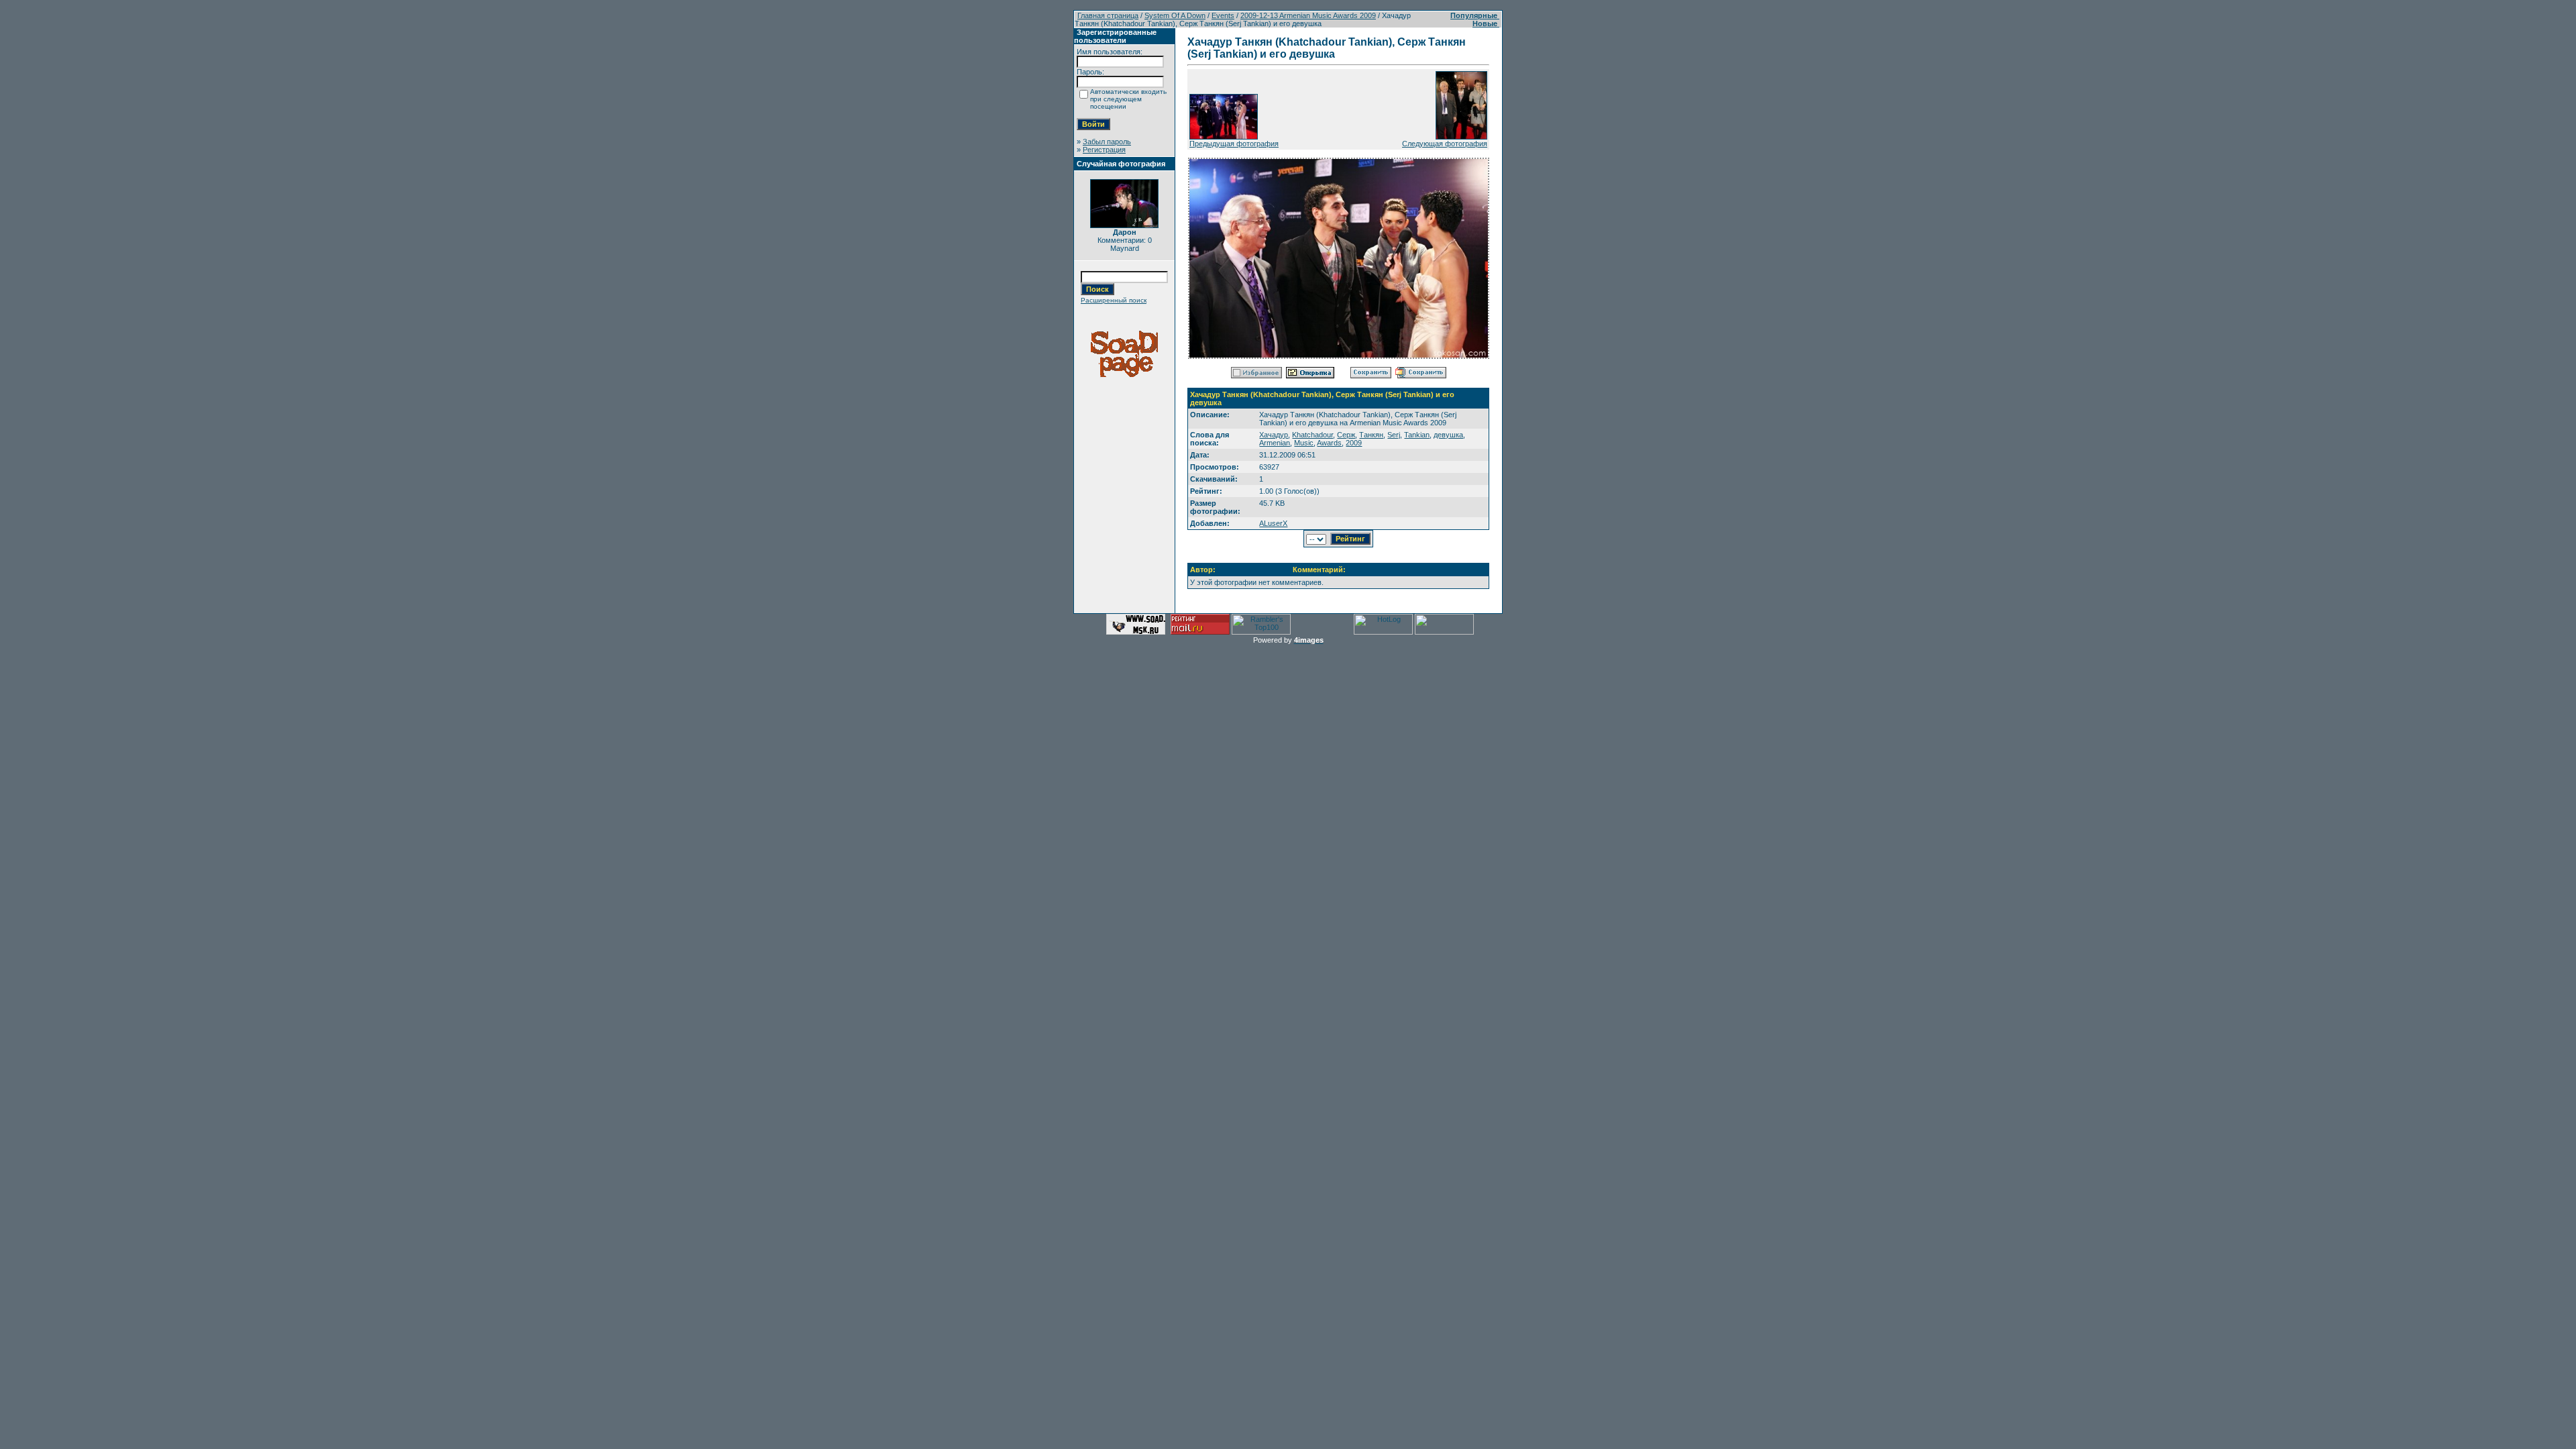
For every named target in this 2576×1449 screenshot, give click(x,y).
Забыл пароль (1107, 142)
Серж (1346, 435)
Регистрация (1104, 150)
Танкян (1371, 435)
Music (1304, 443)
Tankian (1417, 435)
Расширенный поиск (1114, 300)
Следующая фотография (1445, 144)
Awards (1329, 443)
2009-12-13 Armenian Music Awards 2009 (1308, 15)
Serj (1394, 435)
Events (1223, 15)
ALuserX (1273, 523)
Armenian (1275, 443)
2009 (1354, 443)
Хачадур (1274, 435)
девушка (1448, 435)
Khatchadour (1312, 435)
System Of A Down (1175, 15)
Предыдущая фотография (1234, 144)
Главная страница (1108, 15)
